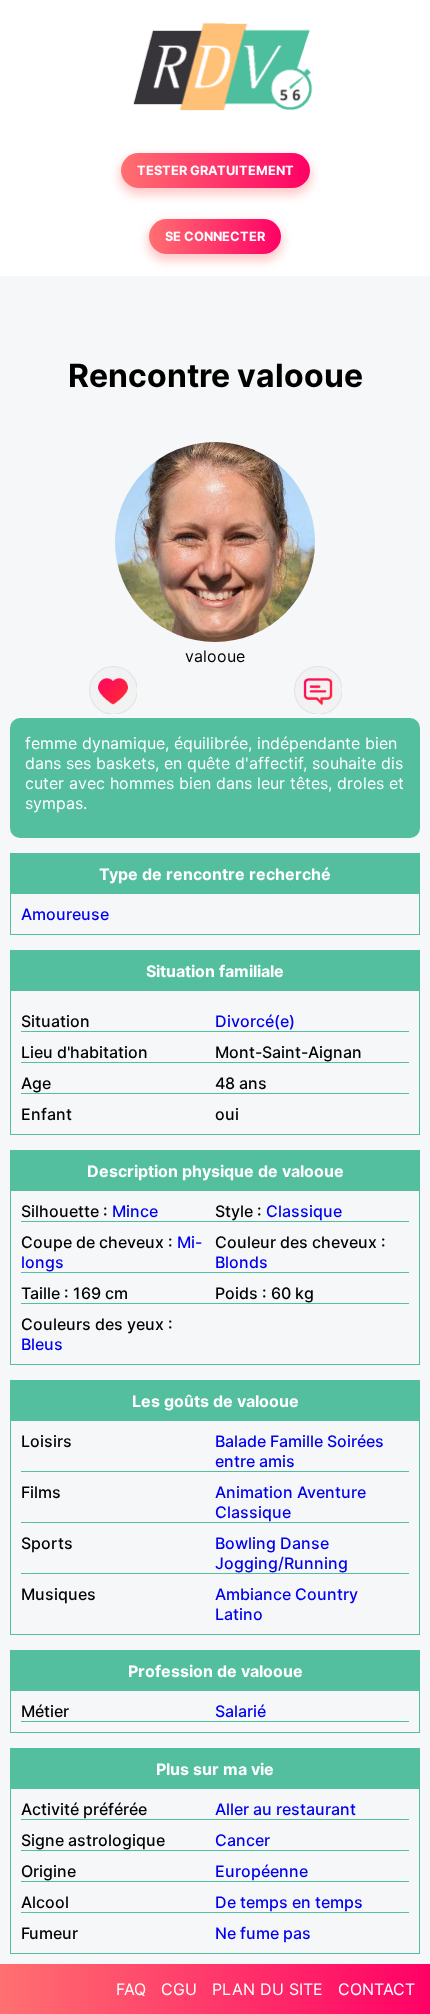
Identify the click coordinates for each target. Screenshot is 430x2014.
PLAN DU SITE (267, 1989)
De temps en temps (289, 1902)
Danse (304, 1543)
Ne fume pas (263, 1933)
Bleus (42, 1344)
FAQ (131, 1989)
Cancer (242, 1840)
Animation (254, 1492)
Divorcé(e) (255, 1021)
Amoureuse (65, 914)
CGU (179, 1989)
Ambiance (253, 1594)
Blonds (241, 1262)
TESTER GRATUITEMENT (215, 170)
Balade (240, 1441)
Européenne (261, 1871)
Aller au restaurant (285, 1809)
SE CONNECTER (215, 236)
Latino (239, 1614)
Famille (296, 1441)
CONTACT (376, 1989)
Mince (135, 1211)
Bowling (245, 1543)
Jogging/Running (281, 1563)
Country (326, 1594)
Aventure (331, 1492)
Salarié (240, 1711)
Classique (304, 1211)
